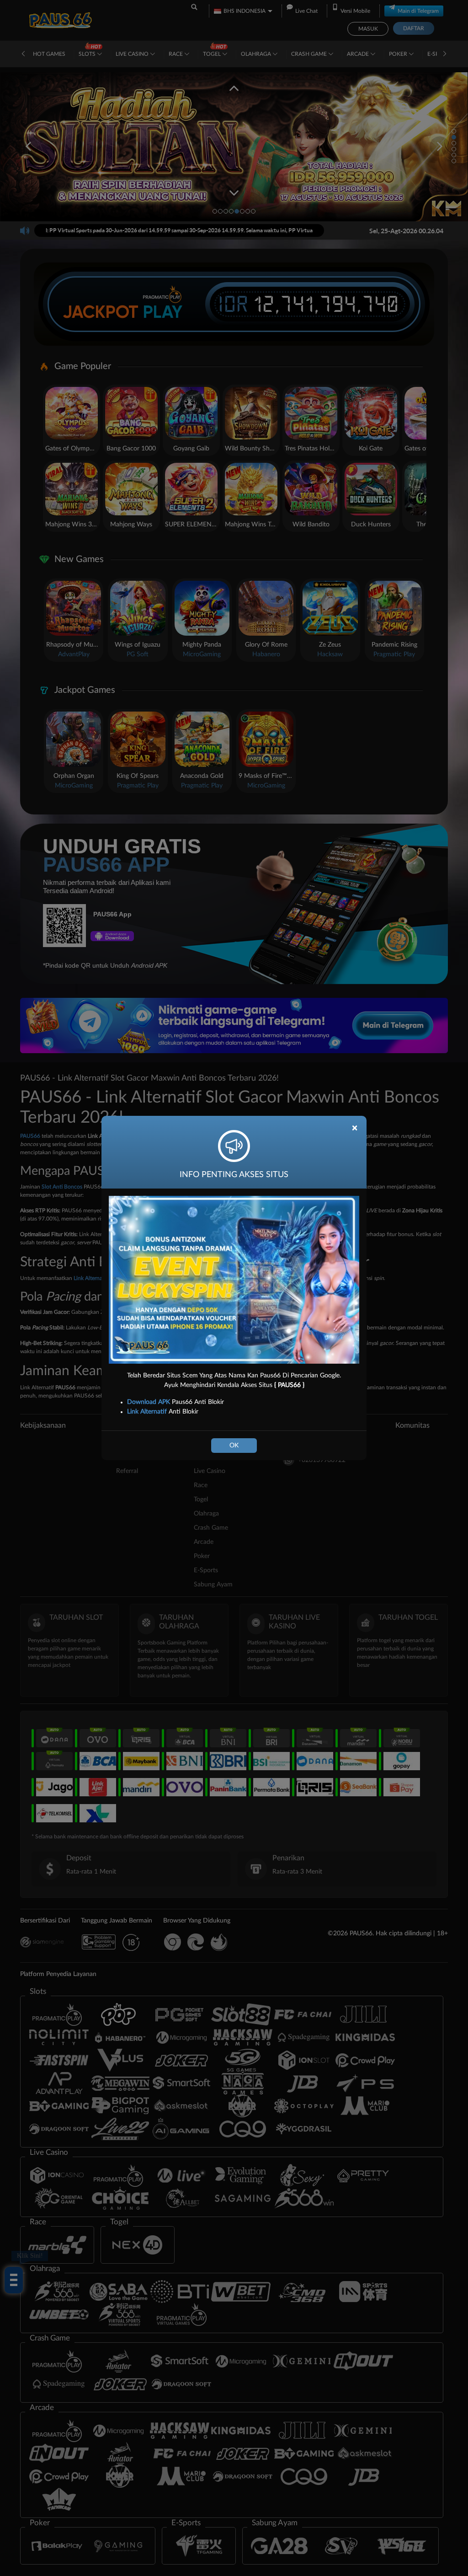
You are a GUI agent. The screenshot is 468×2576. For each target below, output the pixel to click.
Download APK (149, 1402)
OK (234, 1446)
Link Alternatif (147, 1412)
